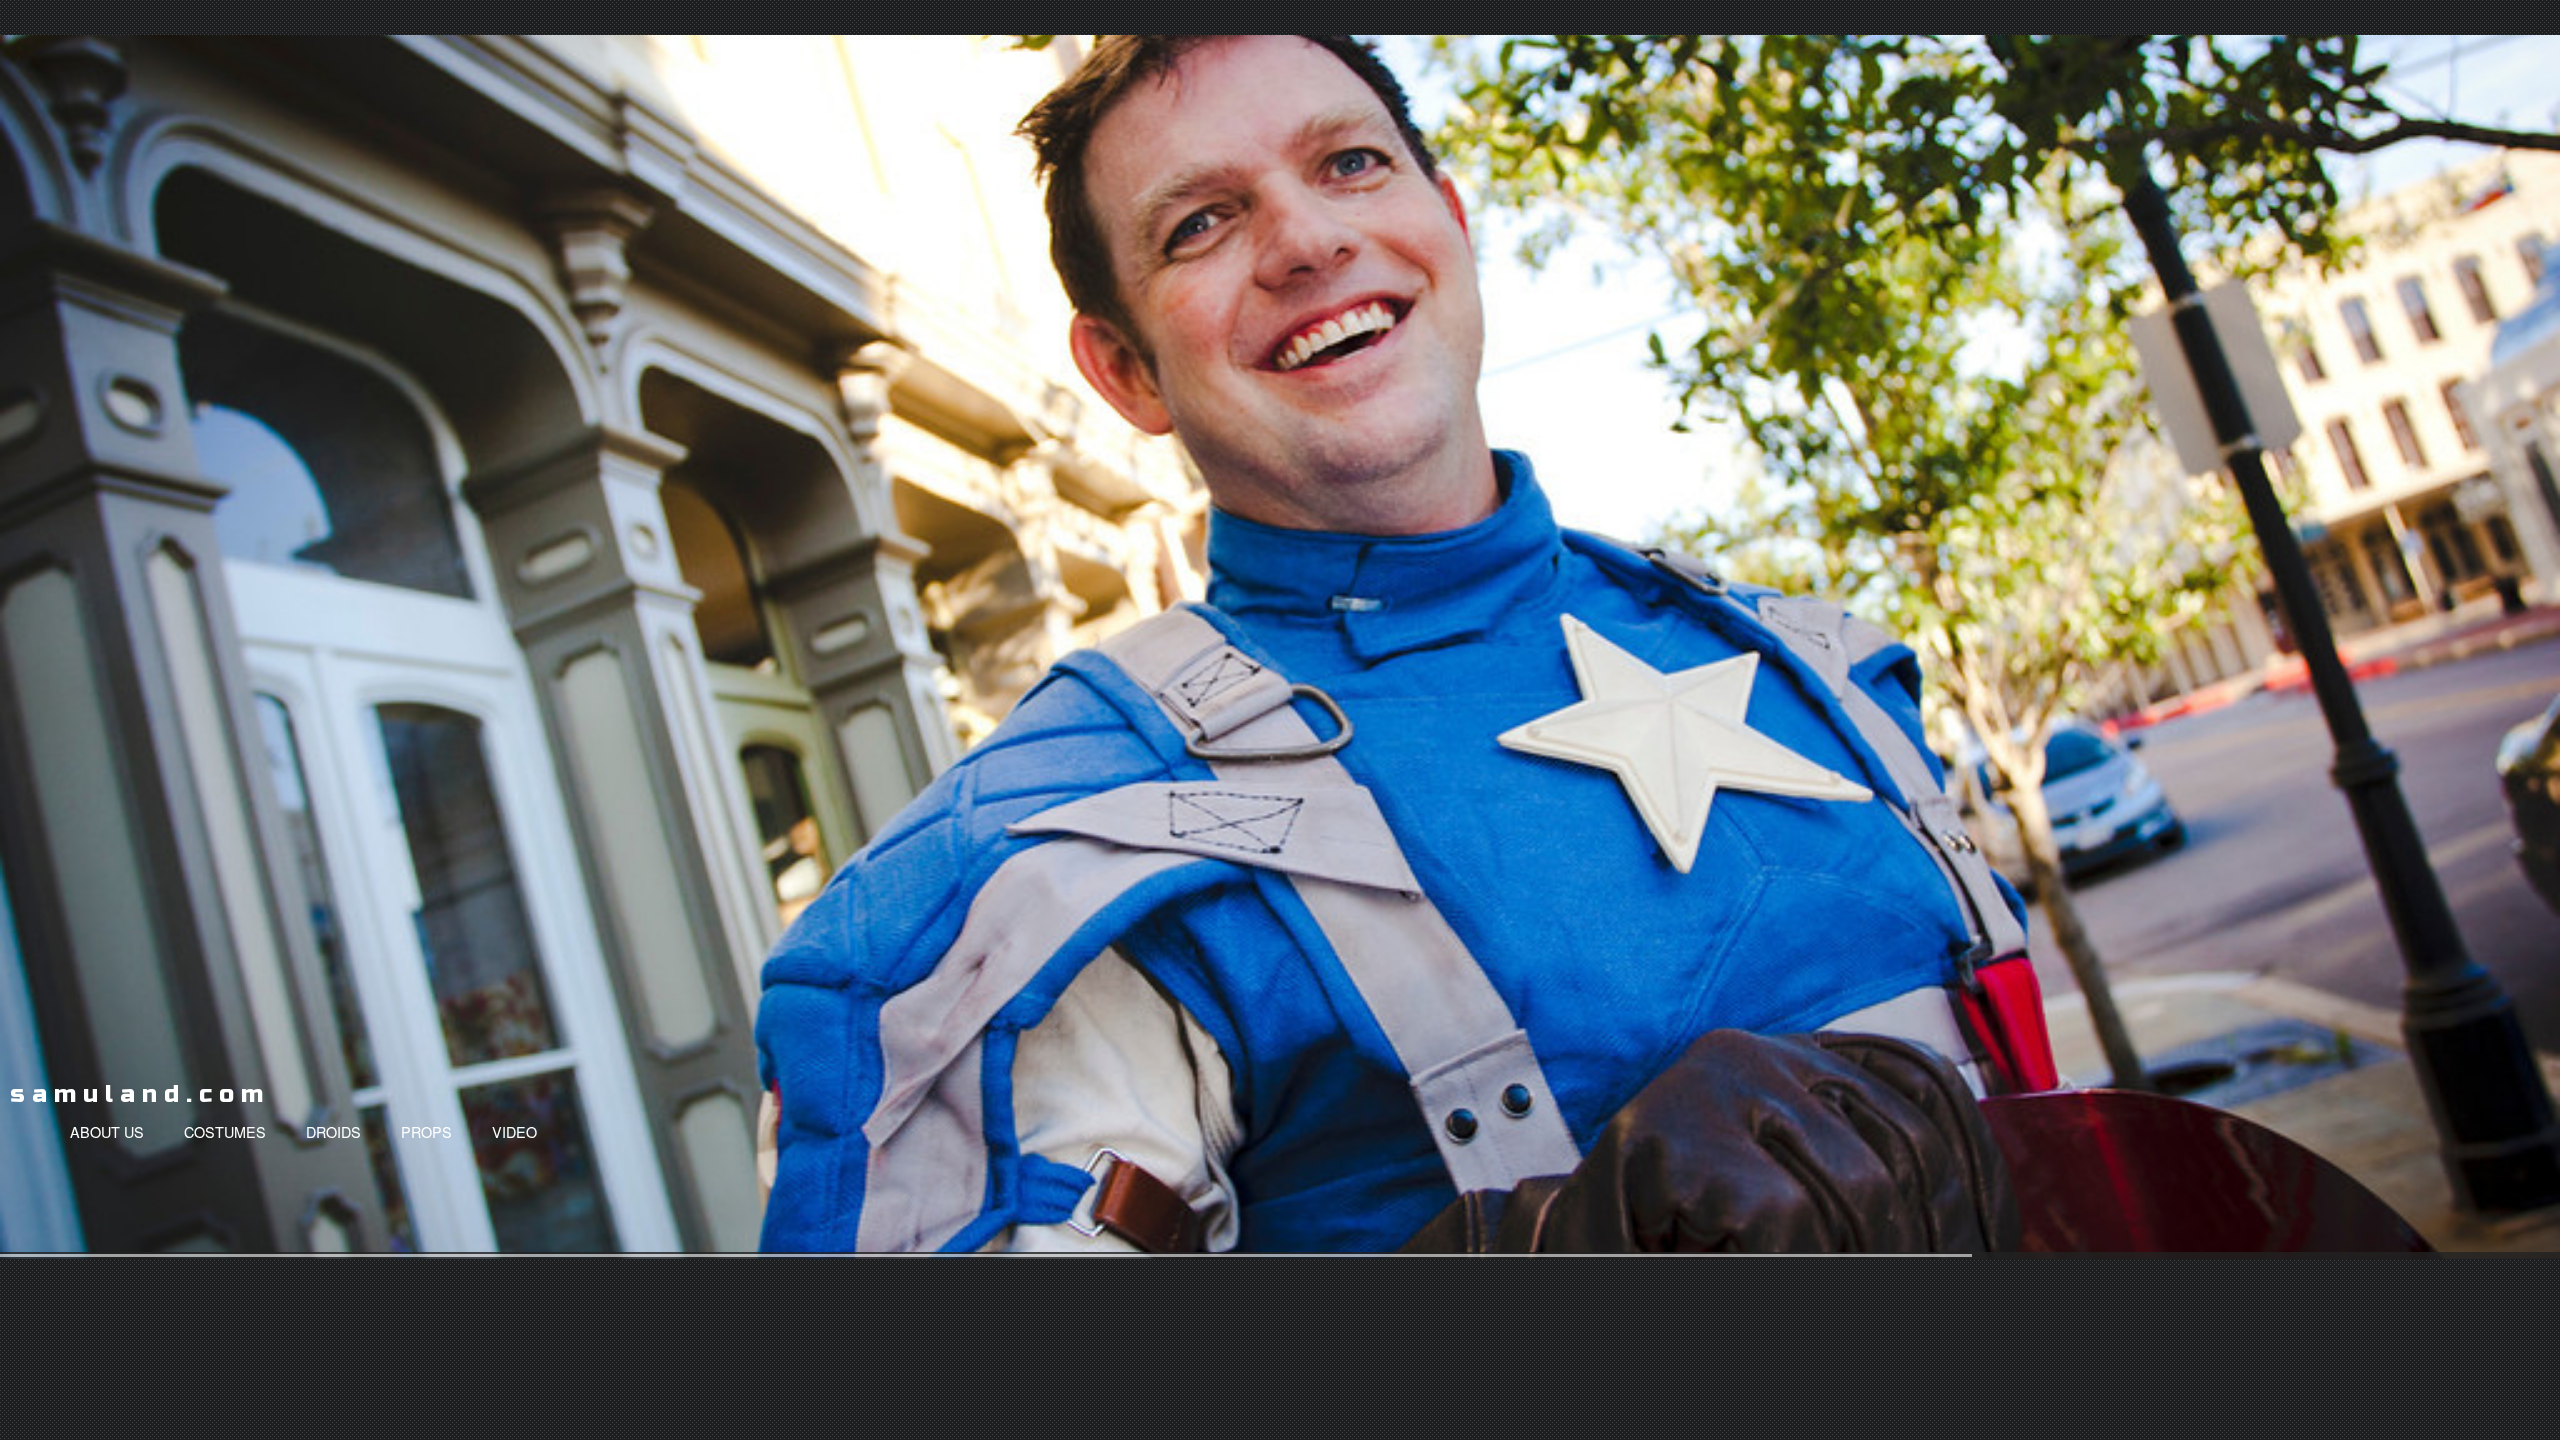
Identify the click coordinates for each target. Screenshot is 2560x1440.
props (426, 1131)
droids (333, 1131)
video (514, 1131)
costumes (225, 1131)
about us (107, 1131)
